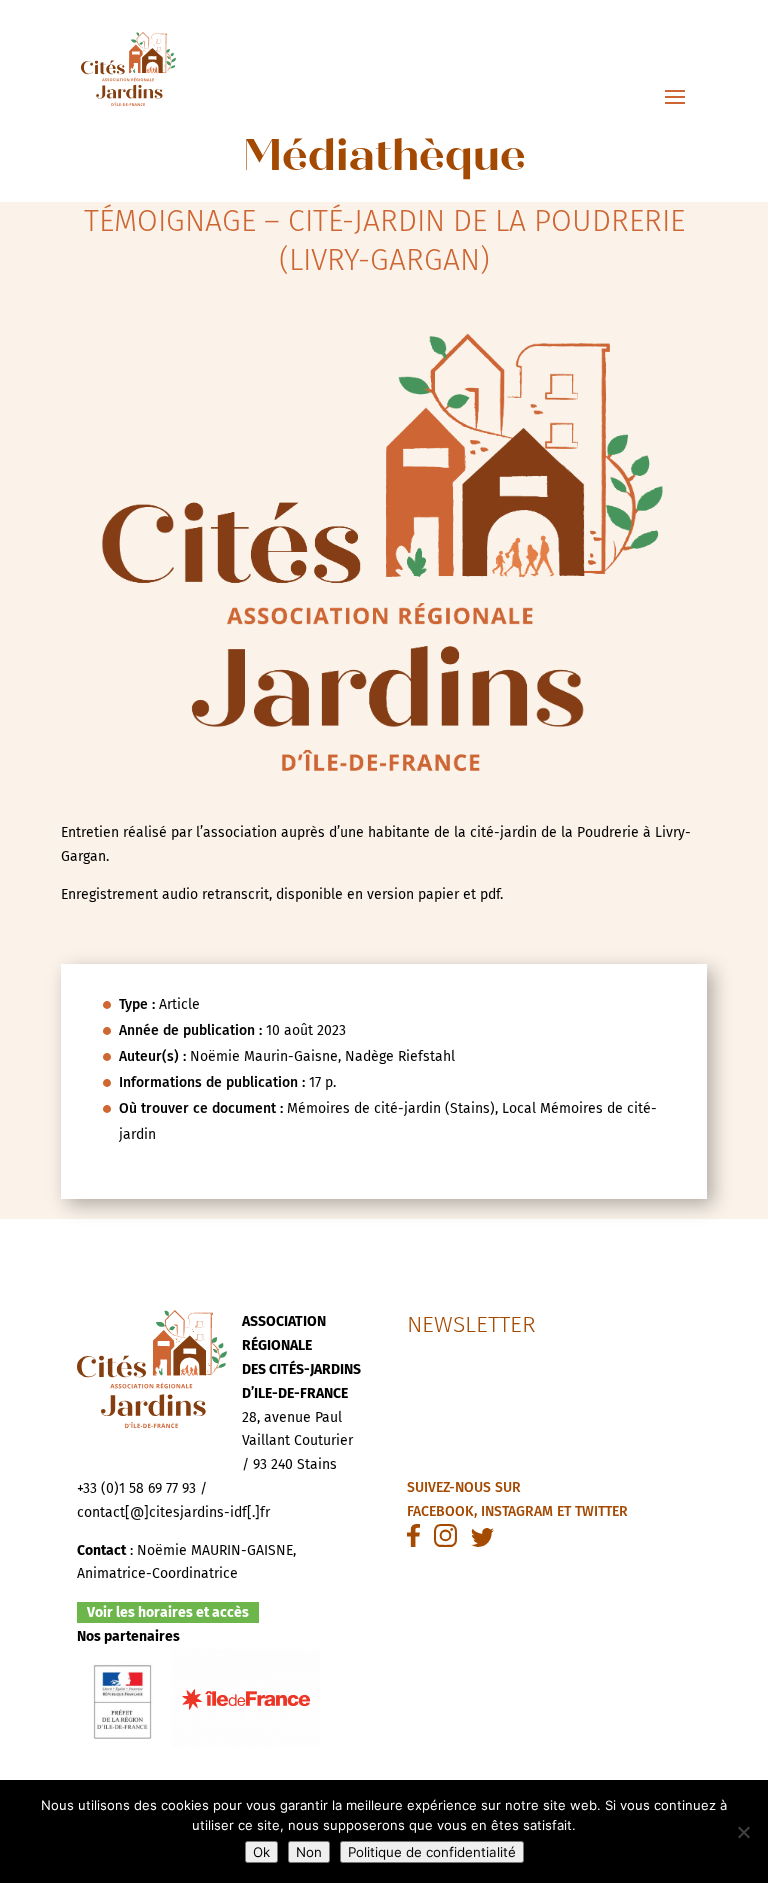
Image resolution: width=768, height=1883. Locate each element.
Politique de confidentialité (432, 1852)
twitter (601, 1511)
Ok (261, 1852)
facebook (440, 1511)
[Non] (743, 1832)
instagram (517, 1511)
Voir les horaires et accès (168, 1612)
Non (309, 1852)
